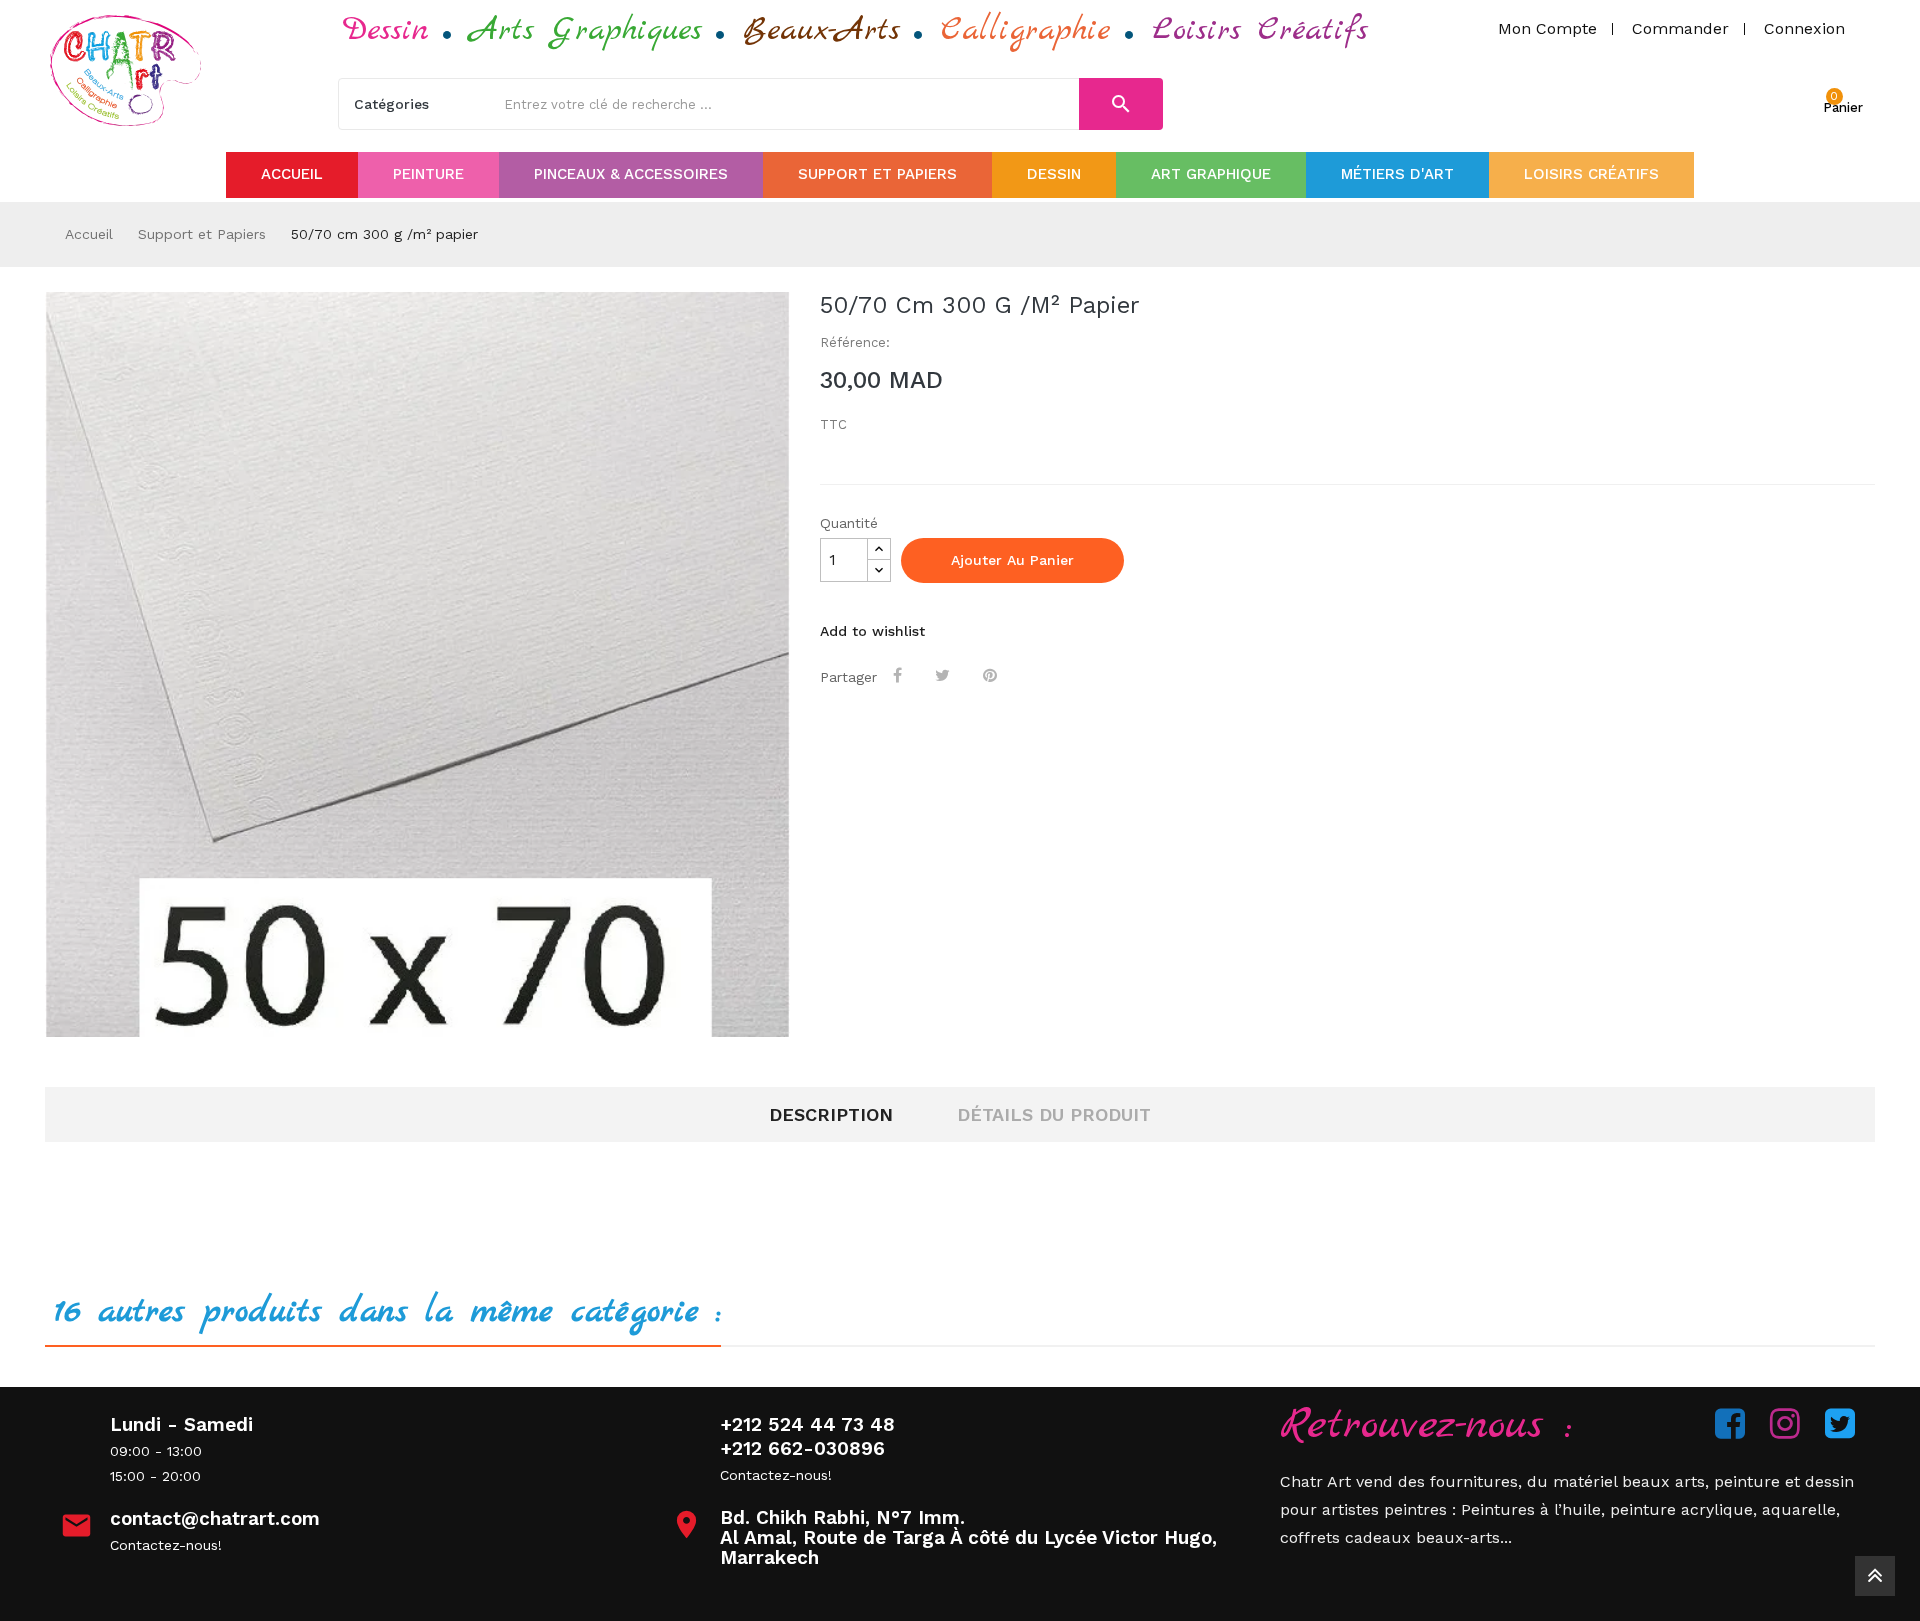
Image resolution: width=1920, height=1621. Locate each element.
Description (831, 1114)
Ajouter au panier (1012, 560)
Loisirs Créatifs (1260, 30)
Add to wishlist (872, 631)
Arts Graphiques (586, 30)
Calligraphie (1026, 30)
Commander (1680, 28)
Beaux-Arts (821, 30)
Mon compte (1547, 28)
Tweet (944, 675)
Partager (899, 675)
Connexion (1804, 28)
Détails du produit (1054, 1114)
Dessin (386, 30)
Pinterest (992, 675)
